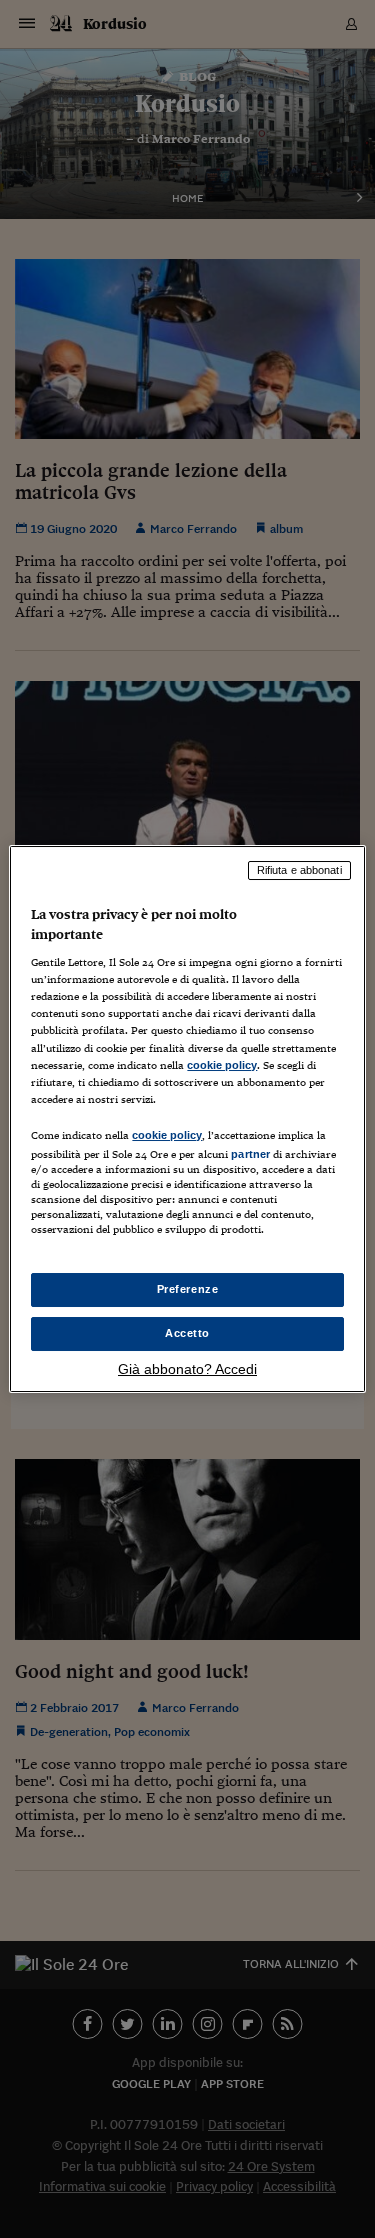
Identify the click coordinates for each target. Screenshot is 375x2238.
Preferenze (188, 1289)
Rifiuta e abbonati (299, 870)
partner (250, 1154)
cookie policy (222, 1065)
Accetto (187, 1333)
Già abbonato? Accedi (187, 1369)
